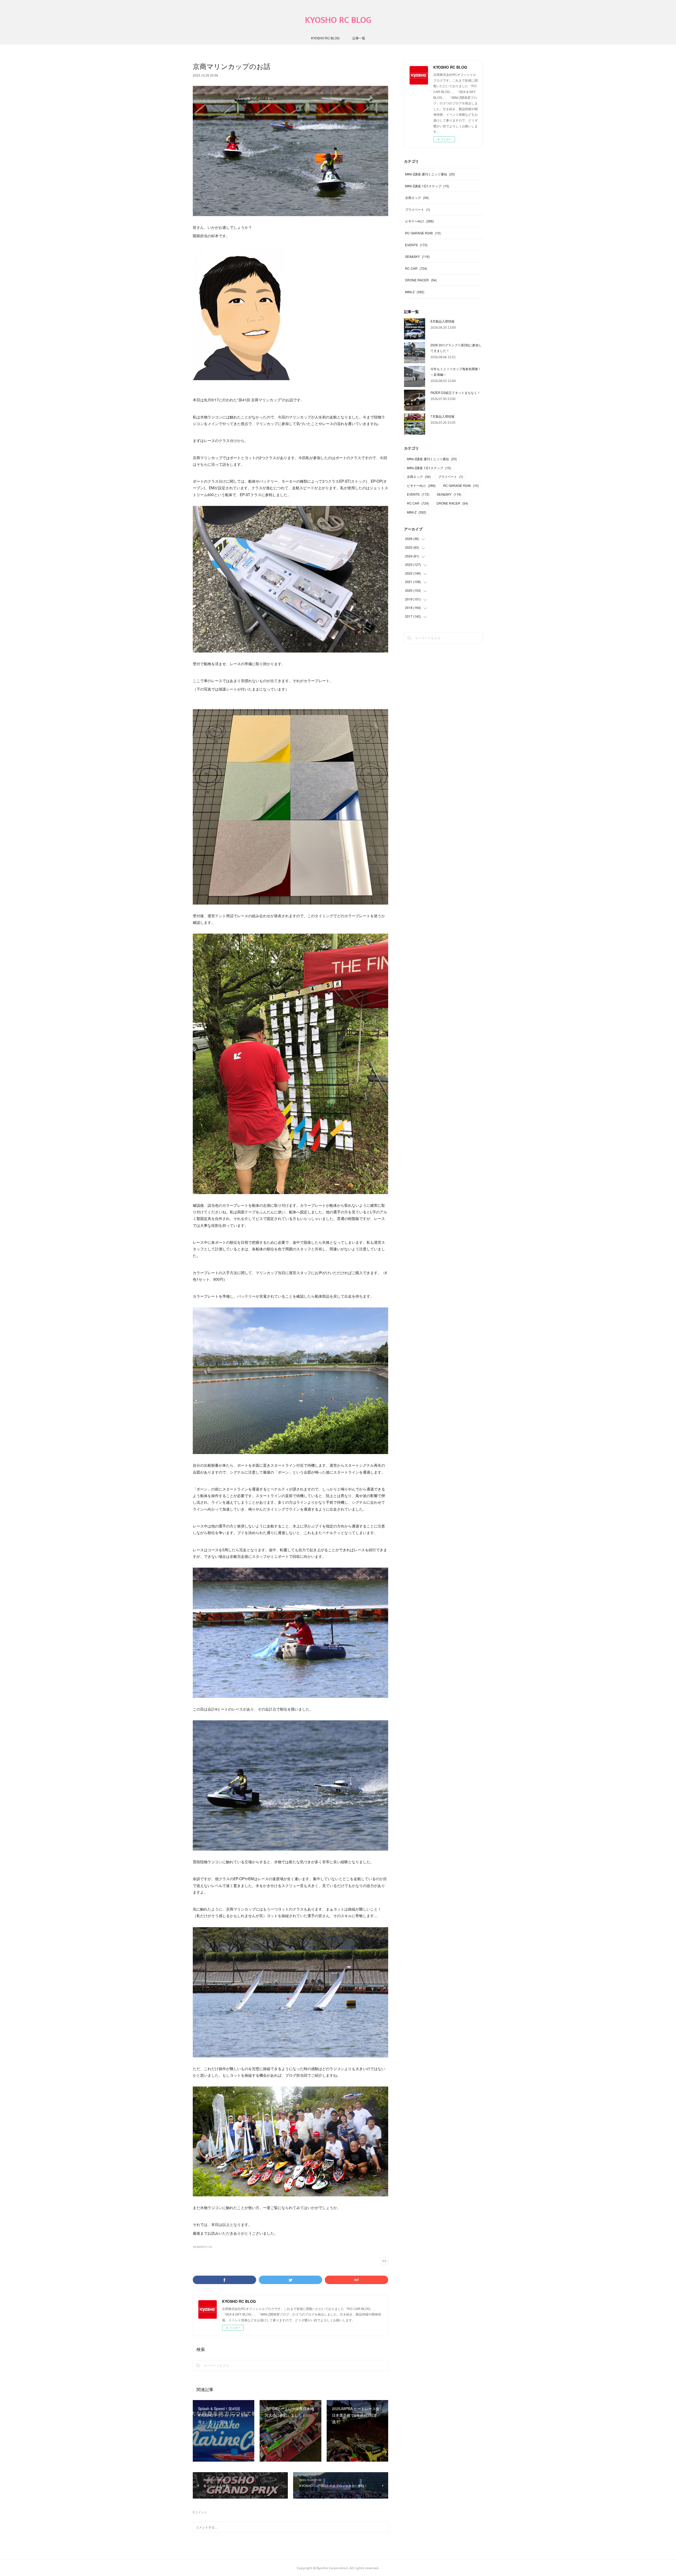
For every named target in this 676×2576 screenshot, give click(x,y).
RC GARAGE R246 (423, 233)
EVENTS (416, 245)
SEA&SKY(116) (202, 2247)
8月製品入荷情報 (442, 321)
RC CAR (416, 268)
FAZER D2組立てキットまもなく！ (455, 392)
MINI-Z (415, 292)
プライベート (418, 209)
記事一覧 (359, 38)
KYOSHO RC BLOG (338, 20)
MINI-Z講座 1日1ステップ (427, 186)
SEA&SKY (417, 256)
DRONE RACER (421, 280)
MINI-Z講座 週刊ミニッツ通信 (430, 174)
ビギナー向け (419, 221)
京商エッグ (417, 197)
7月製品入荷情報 (442, 416)
